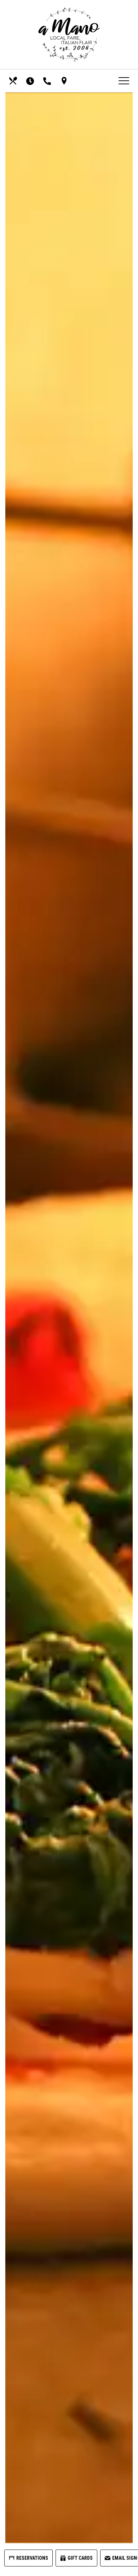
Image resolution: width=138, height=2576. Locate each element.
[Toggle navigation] (124, 81)
